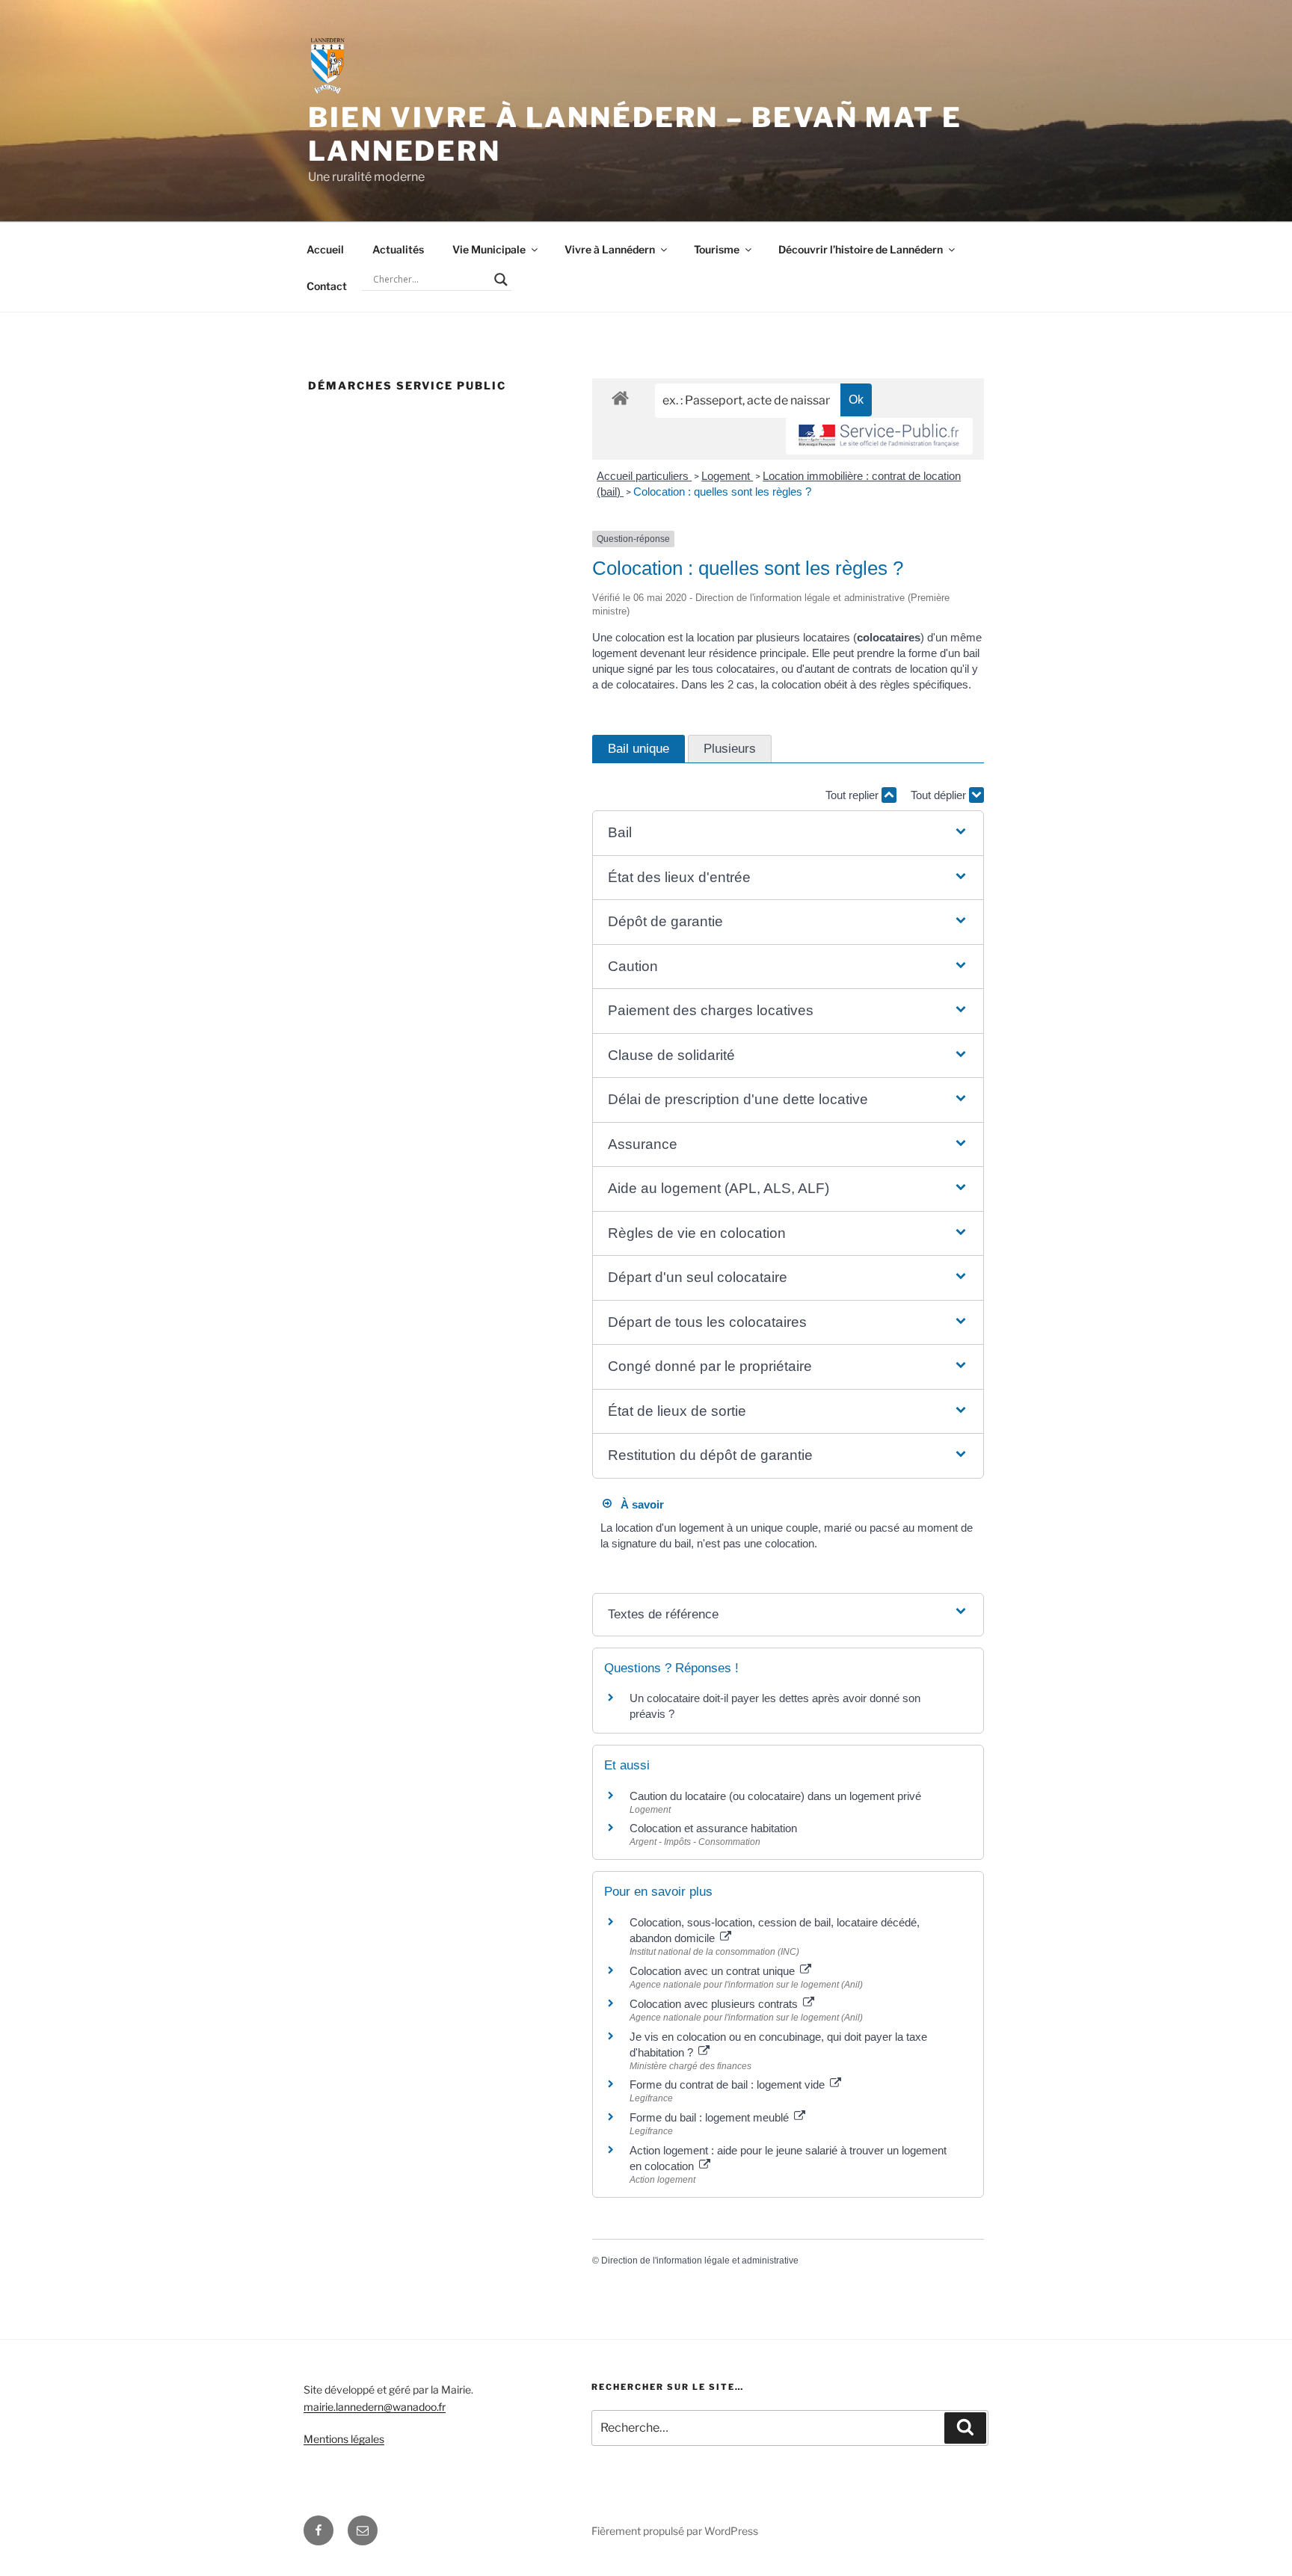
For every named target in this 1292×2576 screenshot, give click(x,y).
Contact (327, 286)
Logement (727, 476)
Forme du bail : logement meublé (711, 2117)
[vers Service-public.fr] (879, 436)
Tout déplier (940, 795)
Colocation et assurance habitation (713, 1828)
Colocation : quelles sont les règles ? (722, 492)
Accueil (325, 249)
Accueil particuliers (644, 476)
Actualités (398, 249)
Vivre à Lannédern (610, 249)
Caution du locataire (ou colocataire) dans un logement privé (775, 1796)
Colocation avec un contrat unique (714, 1971)
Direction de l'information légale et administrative (700, 2261)
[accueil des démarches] (620, 397)
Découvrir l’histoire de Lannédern (861, 249)
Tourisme (717, 249)
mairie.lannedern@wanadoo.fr (375, 2407)
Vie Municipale (489, 249)
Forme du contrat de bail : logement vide (729, 2084)
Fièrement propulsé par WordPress (675, 2531)
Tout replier (853, 795)
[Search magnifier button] (501, 280)
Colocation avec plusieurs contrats (715, 2004)
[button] (788, 833)
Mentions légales (344, 2439)
